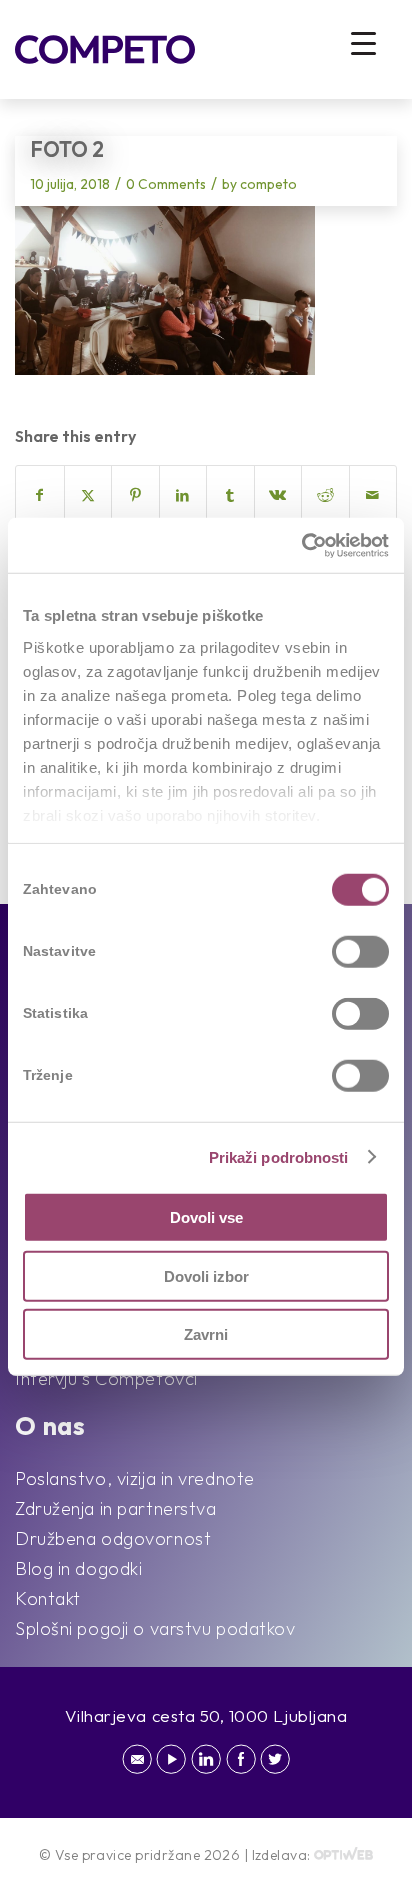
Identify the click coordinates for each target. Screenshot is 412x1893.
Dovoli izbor (206, 1275)
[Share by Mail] (373, 495)
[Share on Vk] (278, 495)
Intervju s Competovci (106, 1378)
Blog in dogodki (78, 1568)
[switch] (360, 952)
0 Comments (166, 184)
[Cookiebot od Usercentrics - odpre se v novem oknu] (301, 545)
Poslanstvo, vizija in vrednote (135, 1478)
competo (268, 184)
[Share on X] (88, 495)
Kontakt (48, 1598)
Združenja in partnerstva (115, 1508)
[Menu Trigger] (363, 42)
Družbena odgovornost (113, 1538)
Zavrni (206, 1334)
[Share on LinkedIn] (183, 495)
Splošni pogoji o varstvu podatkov (155, 1628)
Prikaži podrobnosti (279, 1156)
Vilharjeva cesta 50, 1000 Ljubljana (206, 1715)
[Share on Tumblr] (230, 495)
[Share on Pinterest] (135, 495)
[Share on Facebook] (40, 495)
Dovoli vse (206, 1217)
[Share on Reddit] (325, 495)
